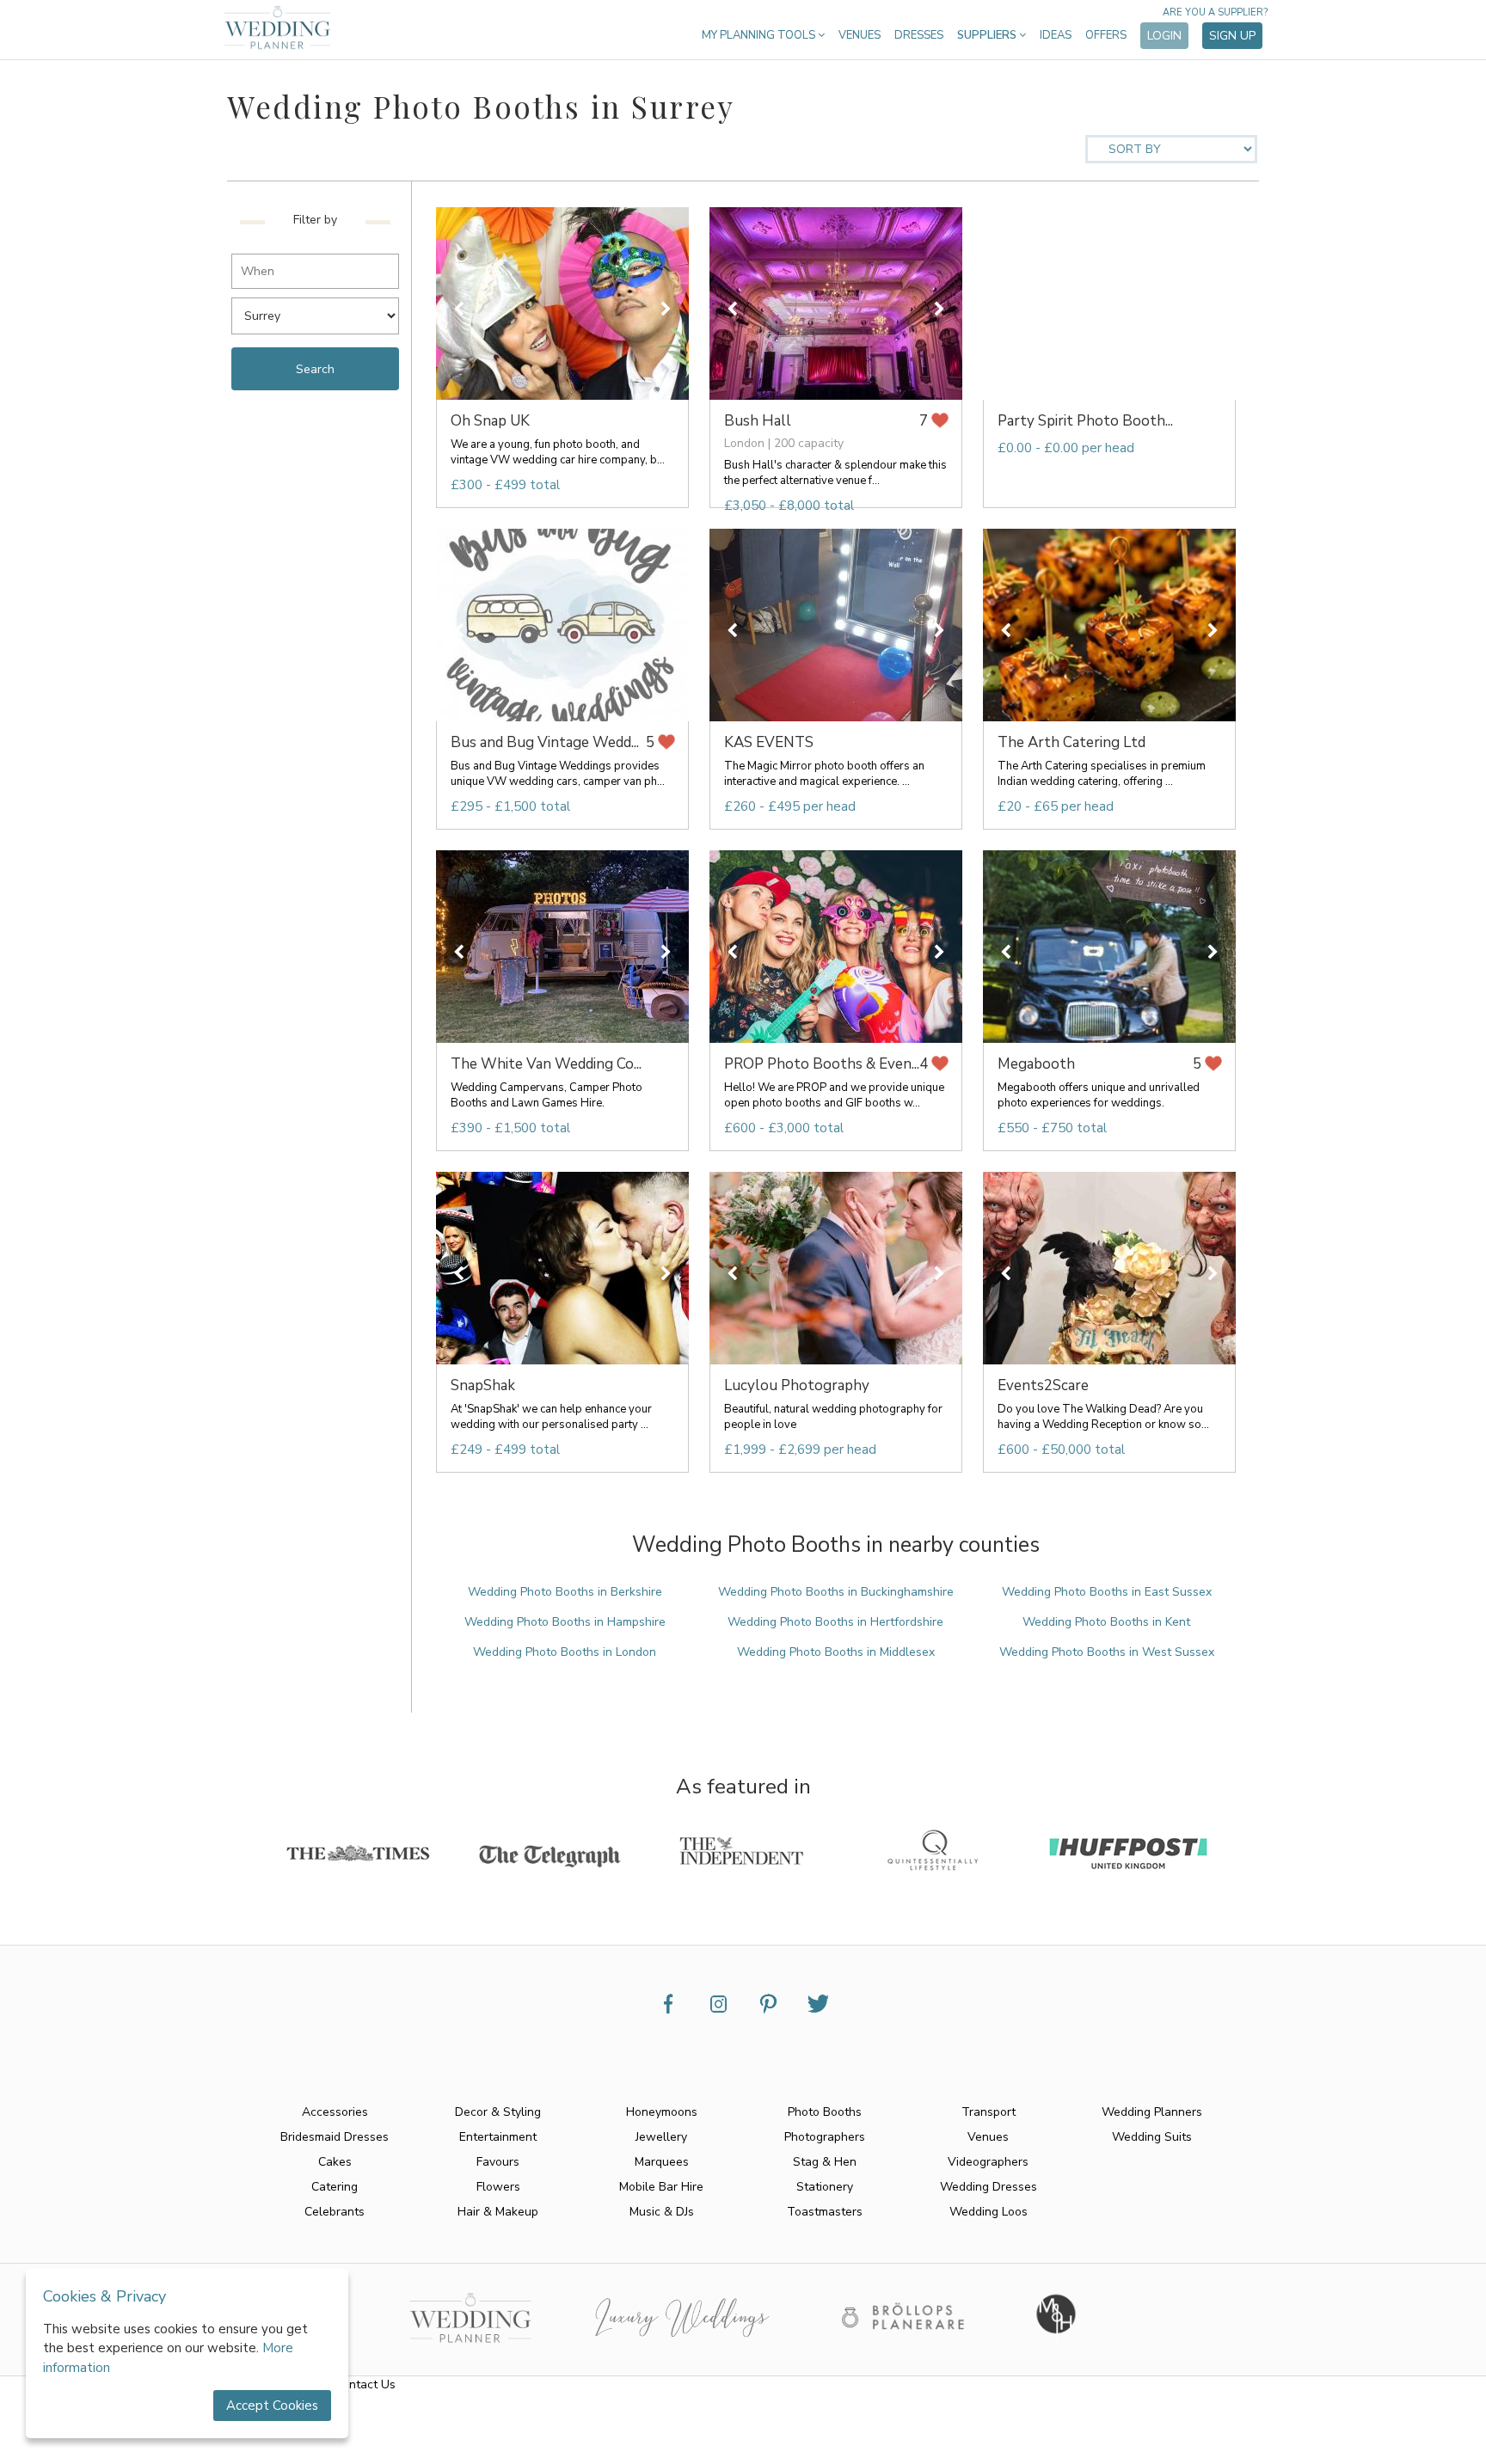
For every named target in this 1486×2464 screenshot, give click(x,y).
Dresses (919, 35)
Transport (989, 2112)
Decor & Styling (498, 2112)
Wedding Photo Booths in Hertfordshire (835, 1622)
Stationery (825, 2187)
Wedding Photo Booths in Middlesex (836, 1652)
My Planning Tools (760, 35)
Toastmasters (825, 2212)
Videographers (988, 2162)
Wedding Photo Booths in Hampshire (565, 1622)
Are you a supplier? (1215, 12)
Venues (860, 35)
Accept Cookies (272, 2406)
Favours (498, 2162)
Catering (335, 2187)
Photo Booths (825, 2112)
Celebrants (335, 2212)
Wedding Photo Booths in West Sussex (1107, 1652)
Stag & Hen (825, 2162)
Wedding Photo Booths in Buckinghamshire (836, 1592)
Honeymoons (662, 2112)
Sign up (1232, 36)
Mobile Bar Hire (661, 2187)
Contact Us (365, 2384)
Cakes (335, 2162)
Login (1164, 36)
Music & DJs (662, 2212)
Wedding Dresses (989, 2187)
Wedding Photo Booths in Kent (1106, 1622)
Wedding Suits (1152, 2137)
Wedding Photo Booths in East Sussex (1107, 1592)
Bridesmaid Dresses (335, 2137)
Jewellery (661, 2137)
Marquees (662, 2162)
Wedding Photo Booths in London (565, 1652)
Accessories (335, 2112)
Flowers (498, 2187)
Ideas (1056, 35)
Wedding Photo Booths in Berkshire (565, 1592)
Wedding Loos (989, 2212)
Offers (1106, 35)
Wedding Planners (1152, 2112)
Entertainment (498, 2137)
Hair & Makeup (498, 2212)
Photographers (825, 2137)
